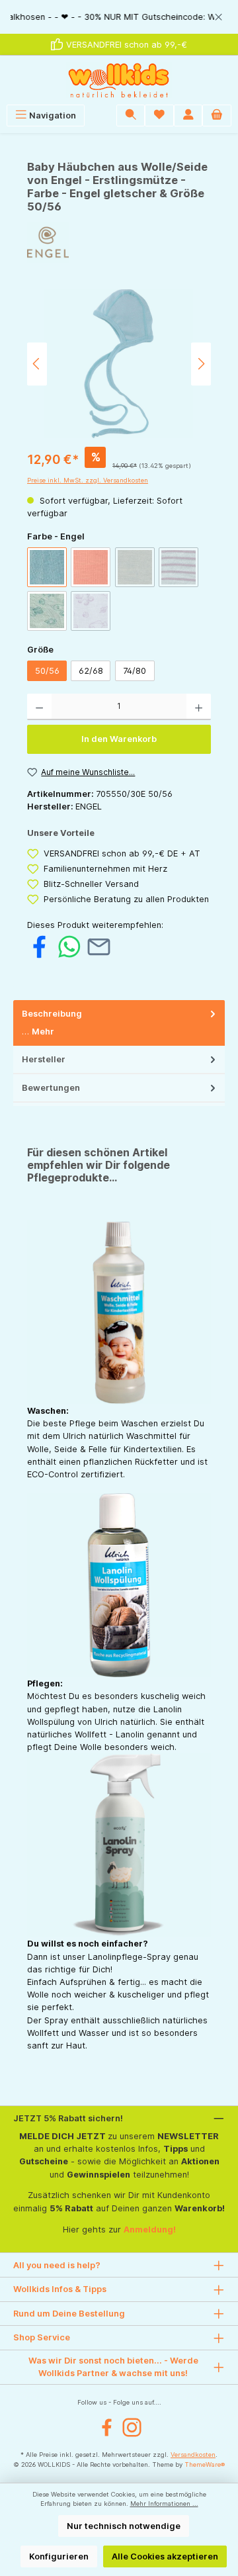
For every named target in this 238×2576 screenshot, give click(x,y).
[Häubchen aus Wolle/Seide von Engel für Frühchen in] (119, 364)
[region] (119, 17)
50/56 (47, 671)
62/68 (91, 671)
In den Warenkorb (119, 739)
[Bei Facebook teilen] (39, 946)
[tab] (119, 1023)
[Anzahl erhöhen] (199, 707)
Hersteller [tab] (44, 1059)
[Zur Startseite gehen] (119, 80)
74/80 (135, 671)
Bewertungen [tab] (51, 1088)
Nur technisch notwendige (124, 2526)
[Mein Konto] (188, 115)
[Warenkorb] (217, 115)
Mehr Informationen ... (164, 2504)
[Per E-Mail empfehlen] (99, 946)
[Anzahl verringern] (39, 707)
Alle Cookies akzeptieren (165, 2556)
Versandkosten (193, 2455)
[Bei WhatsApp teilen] (69, 946)
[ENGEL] (119, 243)
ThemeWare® (205, 2464)
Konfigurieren (59, 2556)
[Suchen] (131, 115)
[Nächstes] (201, 364)
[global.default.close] (218, 15)
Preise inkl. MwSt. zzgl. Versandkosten (88, 480)
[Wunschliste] (159, 115)
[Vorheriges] (37, 364)
